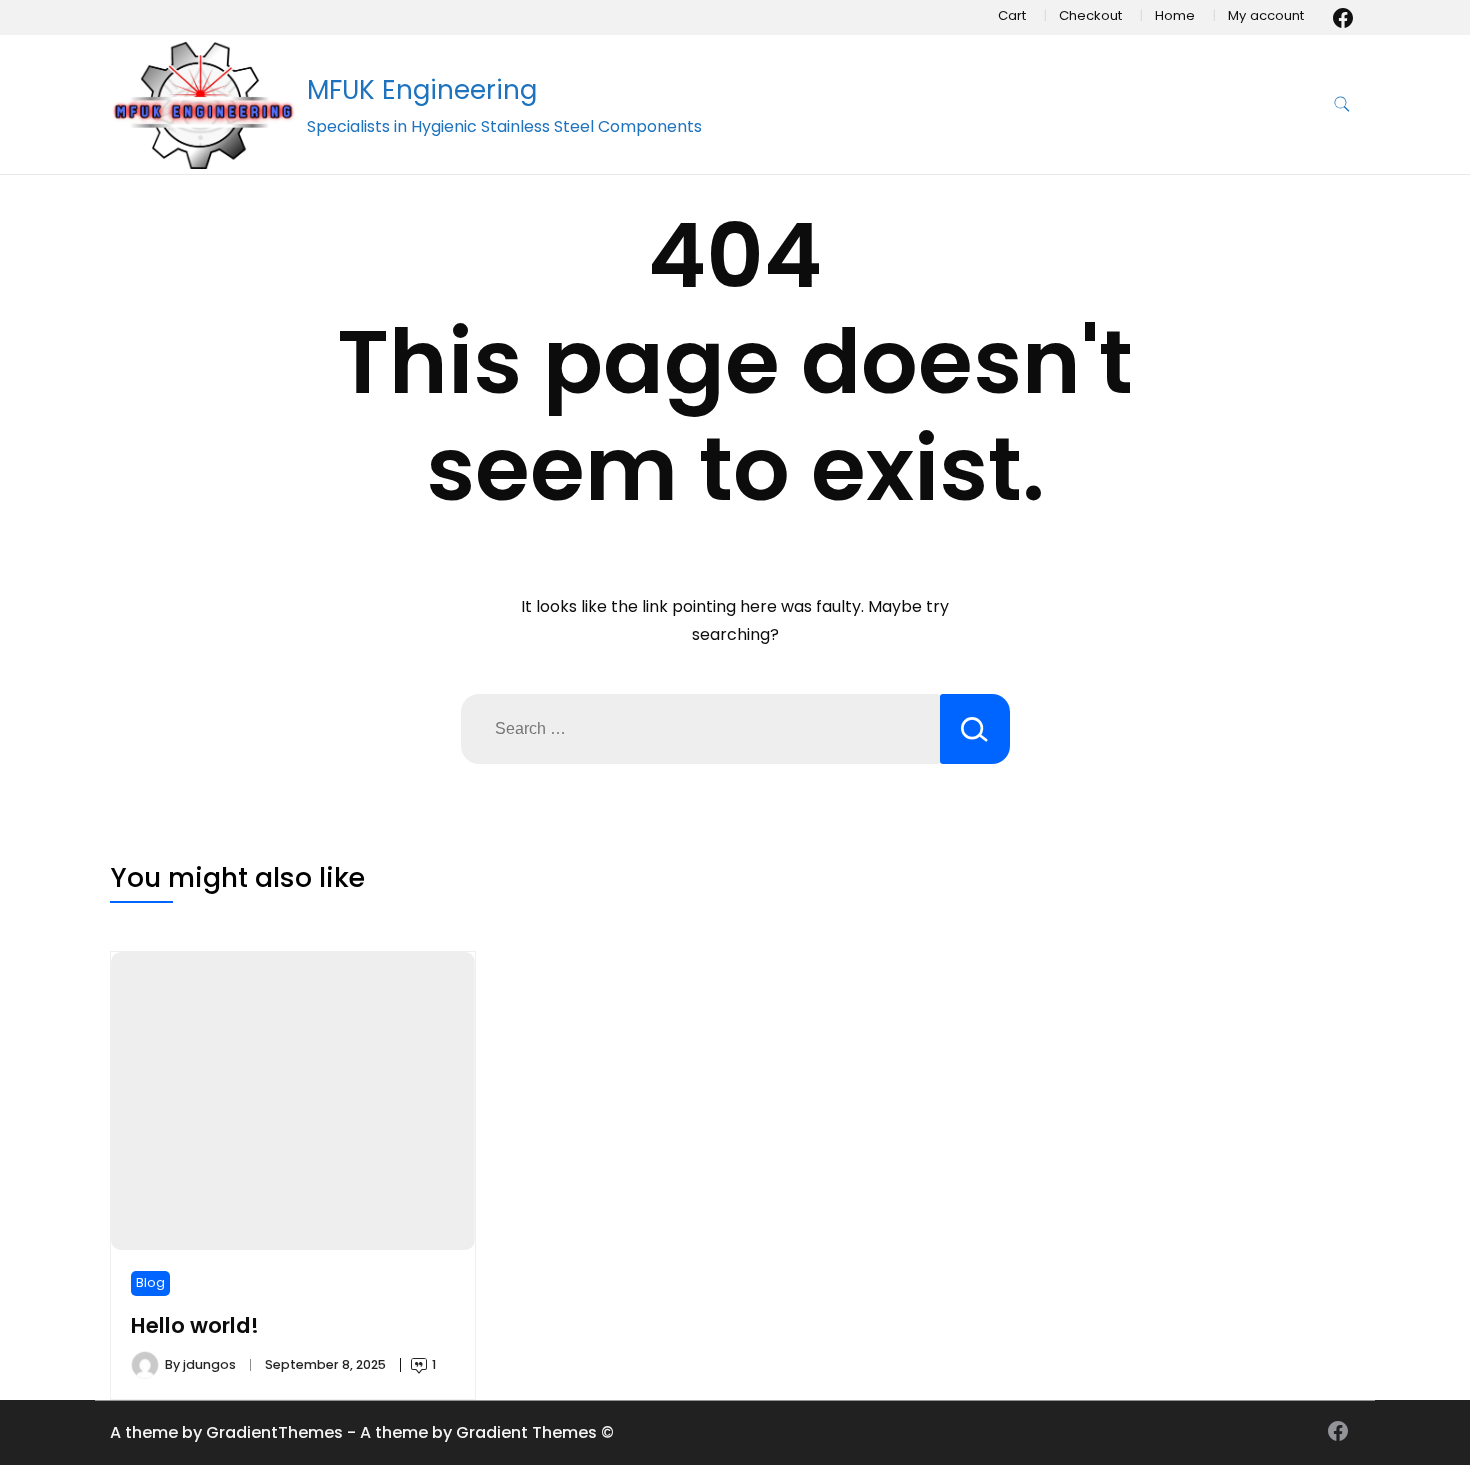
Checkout (1090, 15)
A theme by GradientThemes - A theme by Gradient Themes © (362, 1432)
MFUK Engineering (422, 90)
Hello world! (195, 1325)
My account (1266, 15)
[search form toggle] (1342, 104)
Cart (1012, 15)
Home (1175, 15)
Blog (150, 1282)
